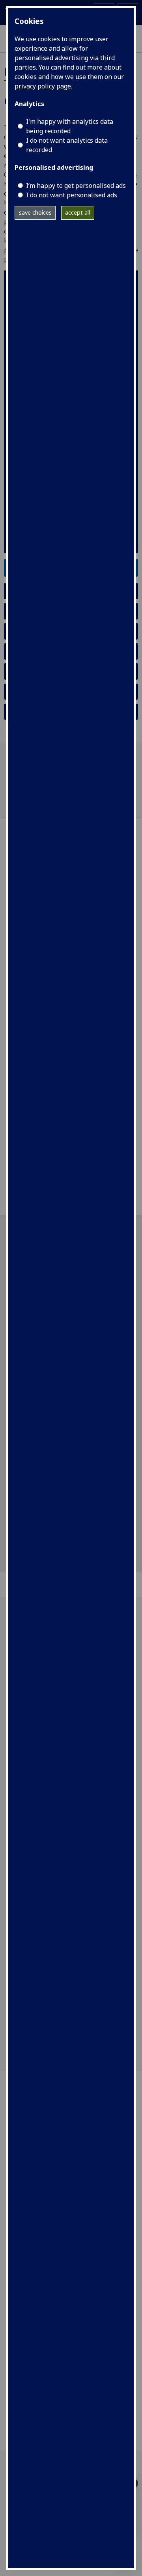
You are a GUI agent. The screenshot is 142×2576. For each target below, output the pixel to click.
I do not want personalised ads (72, 195)
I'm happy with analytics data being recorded (70, 126)
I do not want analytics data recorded (67, 145)
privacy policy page (43, 86)
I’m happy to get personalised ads (76, 186)
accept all (78, 212)
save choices (35, 212)
